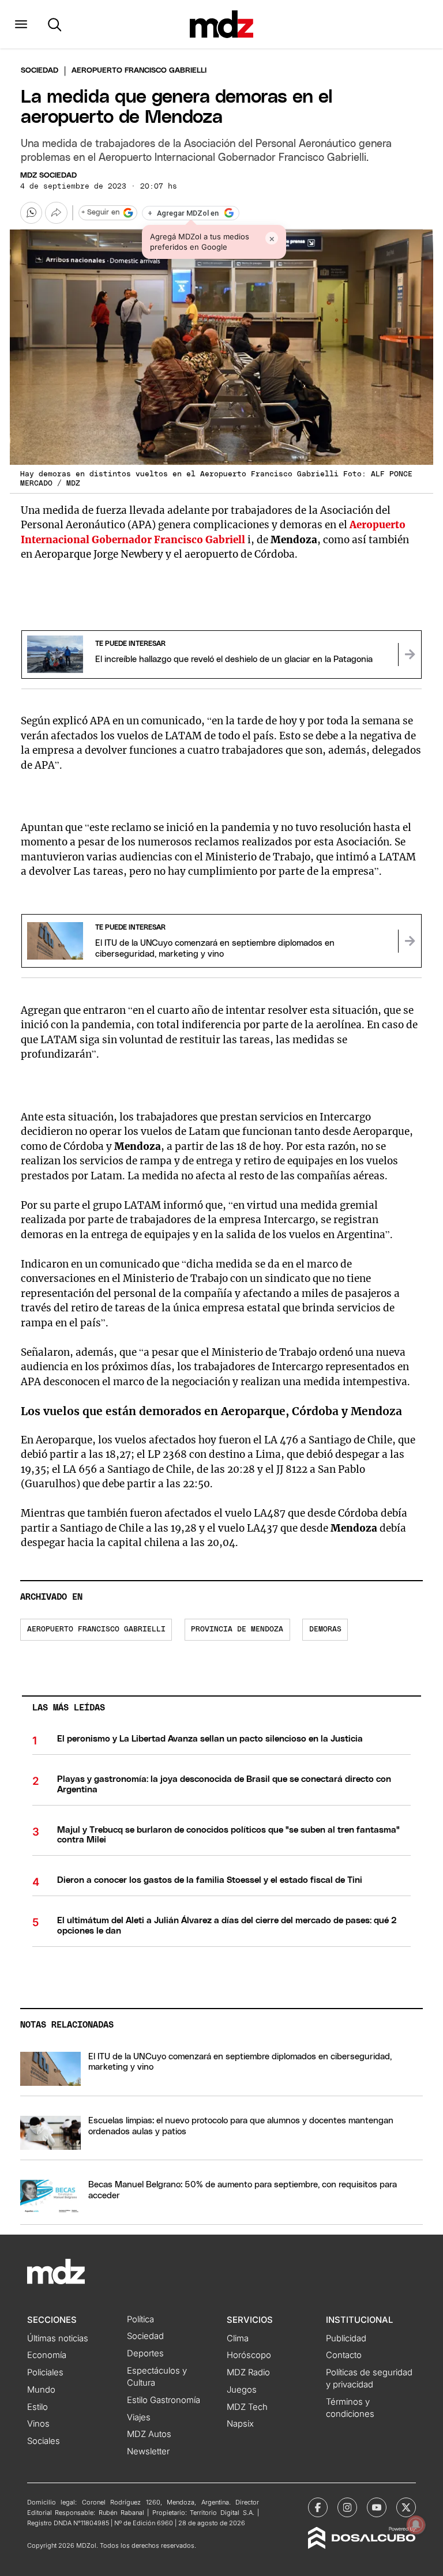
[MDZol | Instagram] (347, 2507)
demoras (325, 1629)
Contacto (344, 2355)
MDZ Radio (248, 2372)
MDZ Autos (149, 2434)
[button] (21, 24)
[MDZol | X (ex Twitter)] (406, 2507)
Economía (47, 2355)
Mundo (41, 2390)
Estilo (37, 2407)
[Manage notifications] (416, 2525)
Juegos (242, 2390)
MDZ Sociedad (48, 176)
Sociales (44, 2441)
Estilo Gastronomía (164, 2400)
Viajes (139, 2417)
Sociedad (40, 71)
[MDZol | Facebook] (318, 2507)
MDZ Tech (247, 2407)
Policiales (45, 2372)
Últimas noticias (58, 2338)
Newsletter (148, 2451)
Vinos (38, 2424)
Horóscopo (249, 2355)
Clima (238, 2338)
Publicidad (346, 2338)
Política (140, 2319)
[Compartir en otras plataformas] (56, 213)
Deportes (145, 2353)
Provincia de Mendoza (237, 1629)
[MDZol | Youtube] (377, 2507)
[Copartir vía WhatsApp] (31, 213)
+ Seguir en (100, 213)
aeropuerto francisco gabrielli (96, 1629)
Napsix (240, 2424)
